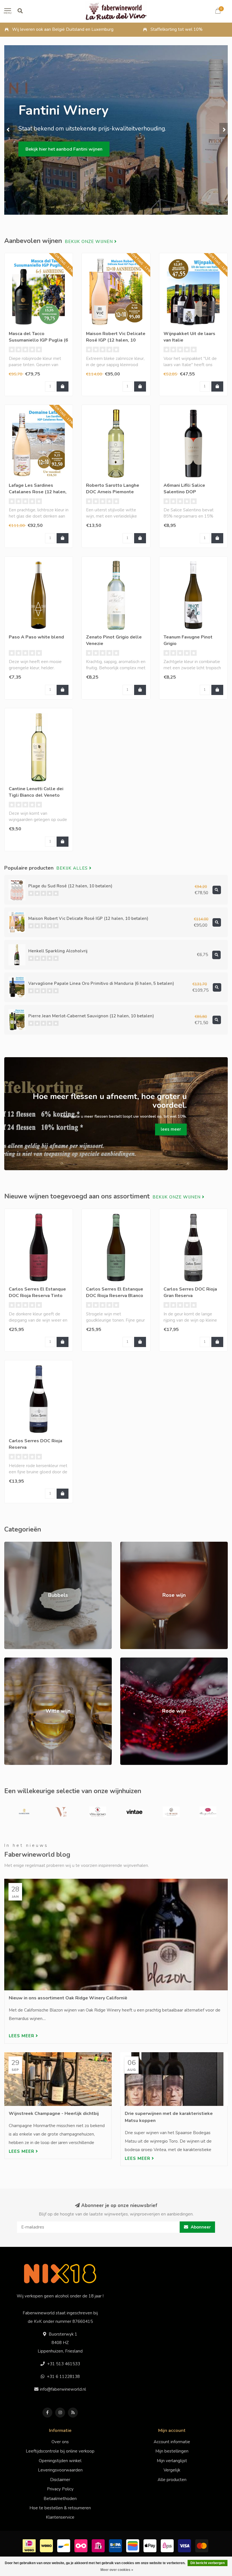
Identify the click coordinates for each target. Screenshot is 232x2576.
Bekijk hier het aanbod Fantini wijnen (64, 149)
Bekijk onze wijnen (90, 242)
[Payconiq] (82, 2545)
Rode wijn (130, 1660)
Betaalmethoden (60, 2499)
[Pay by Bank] (99, 2545)
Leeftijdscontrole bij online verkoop (60, 2451)
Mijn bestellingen (172, 2451)
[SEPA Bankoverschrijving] (116, 2545)
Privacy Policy (60, 2489)
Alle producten (172, 2480)
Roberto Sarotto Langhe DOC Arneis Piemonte (113, 489)
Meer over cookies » (117, 2570)
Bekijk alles (73, 868)
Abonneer (200, 2227)
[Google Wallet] (133, 2545)
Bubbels (12, 1545)
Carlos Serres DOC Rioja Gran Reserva (190, 1292)
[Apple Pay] (151, 2545)
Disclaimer (60, 2480)
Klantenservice (60, 2517)
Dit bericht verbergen (208, 2563)
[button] (8, 130)
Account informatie (172, 2442)
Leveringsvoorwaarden (60, 2470)
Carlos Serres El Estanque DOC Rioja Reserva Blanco (115, 1292)
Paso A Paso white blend (36, 637)
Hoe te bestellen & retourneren (60, 2508)
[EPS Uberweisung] (168, 2545)
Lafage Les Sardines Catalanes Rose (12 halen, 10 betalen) (38, 492)
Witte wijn (15, 1660)
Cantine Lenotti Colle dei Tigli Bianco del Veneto (36, 792)
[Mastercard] (202, 2545)
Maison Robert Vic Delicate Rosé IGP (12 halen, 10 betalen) (116, 340)
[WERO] (47, 2545)
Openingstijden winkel (60, 2461)
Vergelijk (172, 2470)
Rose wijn (130, 1545)
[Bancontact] (64, 2545)
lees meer (171, 1129)
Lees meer (22, 2036)
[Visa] (185, 2545)
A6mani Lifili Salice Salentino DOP (184, 489)
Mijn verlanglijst (172, 2461)
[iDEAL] (30, 2545)
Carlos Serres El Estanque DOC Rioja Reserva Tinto (37, 1292)
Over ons (60, 2442)
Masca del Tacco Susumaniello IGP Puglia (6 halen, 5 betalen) (38, 340)
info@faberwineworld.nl (63, 2389)
